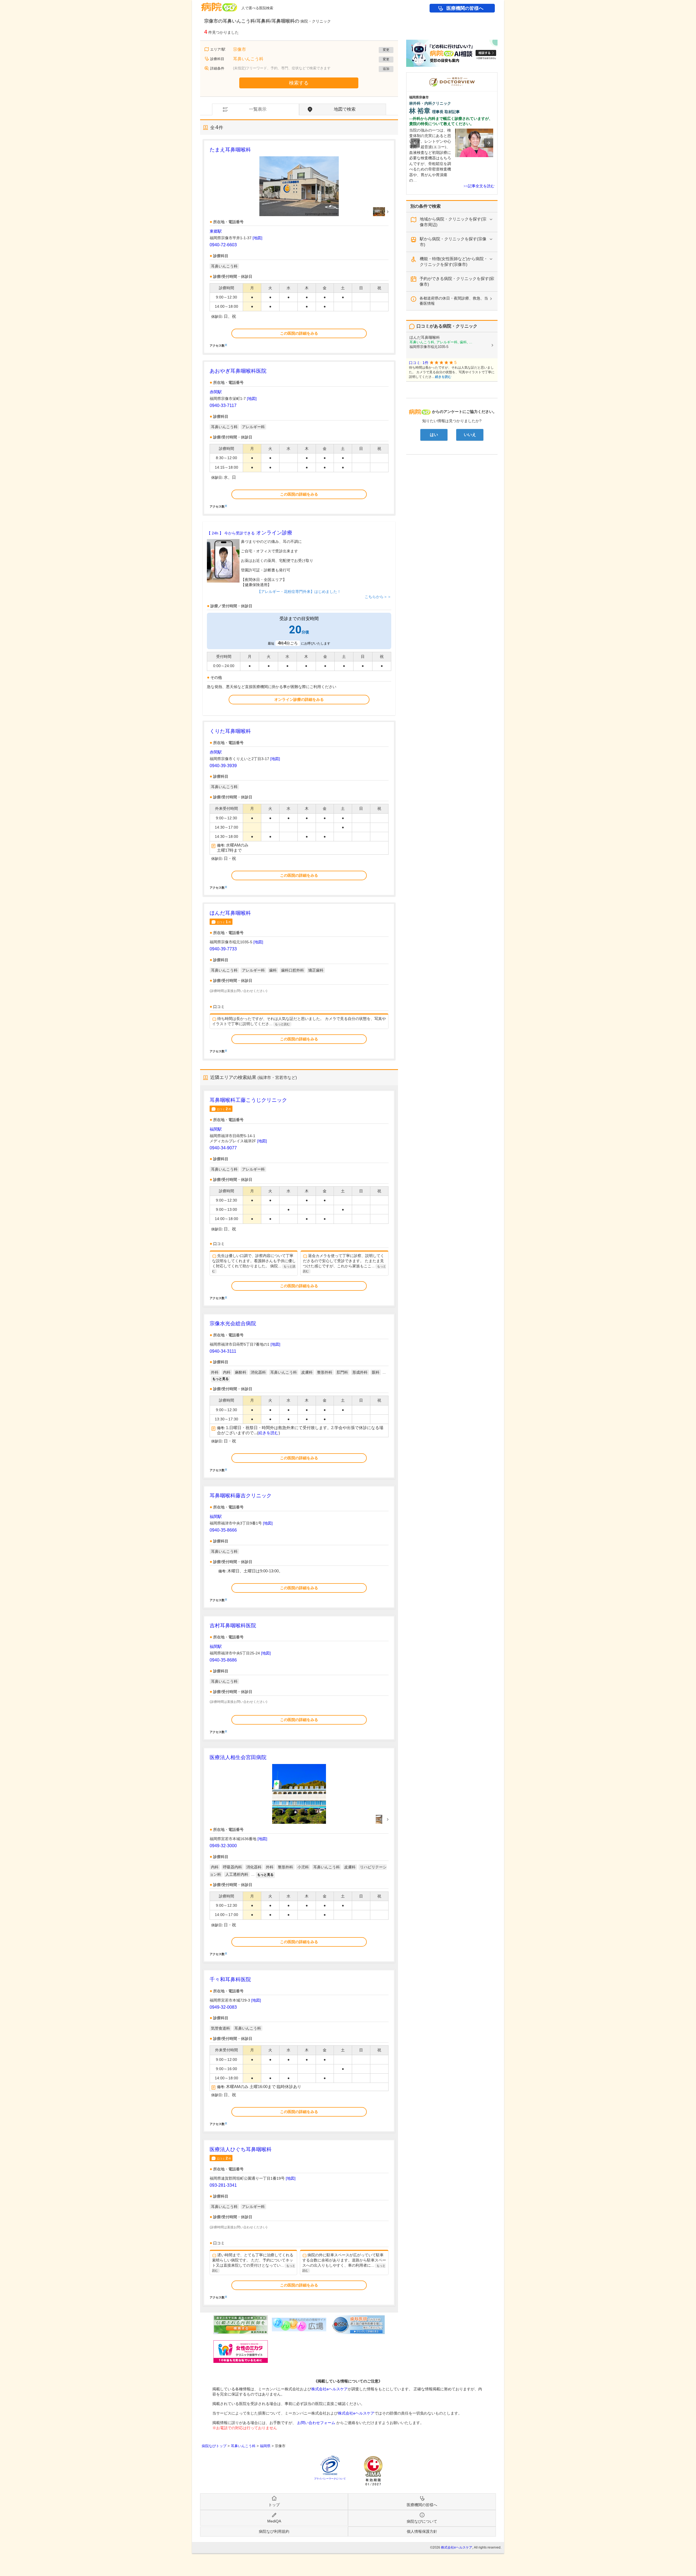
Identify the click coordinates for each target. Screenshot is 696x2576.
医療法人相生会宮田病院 (238, 1757)
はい (434, 435)
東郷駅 (216, 231)
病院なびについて (422, 2521)
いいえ (470, 435)
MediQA (274, 2521)
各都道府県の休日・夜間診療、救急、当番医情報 (454, 301)
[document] (299, 247)
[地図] (257, 238)
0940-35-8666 (223, 1530)
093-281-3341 (223, 2185)
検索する (299, 83)
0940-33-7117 (223, 405)
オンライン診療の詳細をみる (299, 699)
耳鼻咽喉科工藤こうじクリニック (248, 1100)
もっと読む (282, 1024)
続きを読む (268, 1433)
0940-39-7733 (223, 949)
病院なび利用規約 (274, 2531)
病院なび (219, 5)
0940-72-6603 (223, 245)
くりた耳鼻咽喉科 (230, 731)
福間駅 (216, 1129)
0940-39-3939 (223, 766)
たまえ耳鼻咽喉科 (230, 150)
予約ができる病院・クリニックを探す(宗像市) (457, 281)
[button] (415, 143)
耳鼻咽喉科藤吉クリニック (241, 1496)
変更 (386, 50)
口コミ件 (224, 922)
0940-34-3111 (223, 1351)
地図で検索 (345, 109)
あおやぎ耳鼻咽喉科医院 (238, 371)
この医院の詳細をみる (299, 333)
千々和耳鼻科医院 (230, 1979)
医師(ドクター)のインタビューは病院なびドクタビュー (497, 75)
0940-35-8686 (223, 1660)
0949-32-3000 (223, 1846)
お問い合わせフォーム (316, 2423)
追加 (386, 69)
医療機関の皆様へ (465, 8)
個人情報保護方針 (422, 2531)
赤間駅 (216, 392)
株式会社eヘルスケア (330, 2389)
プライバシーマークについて (330, 2479)
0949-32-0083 (223, 2007)
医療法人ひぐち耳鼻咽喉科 (241, 2149)
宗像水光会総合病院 (233, 1323)
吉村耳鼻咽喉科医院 (233, 1625)
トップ (274, 2505)
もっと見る (220, 1379)
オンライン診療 (250, 533)
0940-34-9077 (223, 1148)
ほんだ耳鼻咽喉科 (230, 913)
